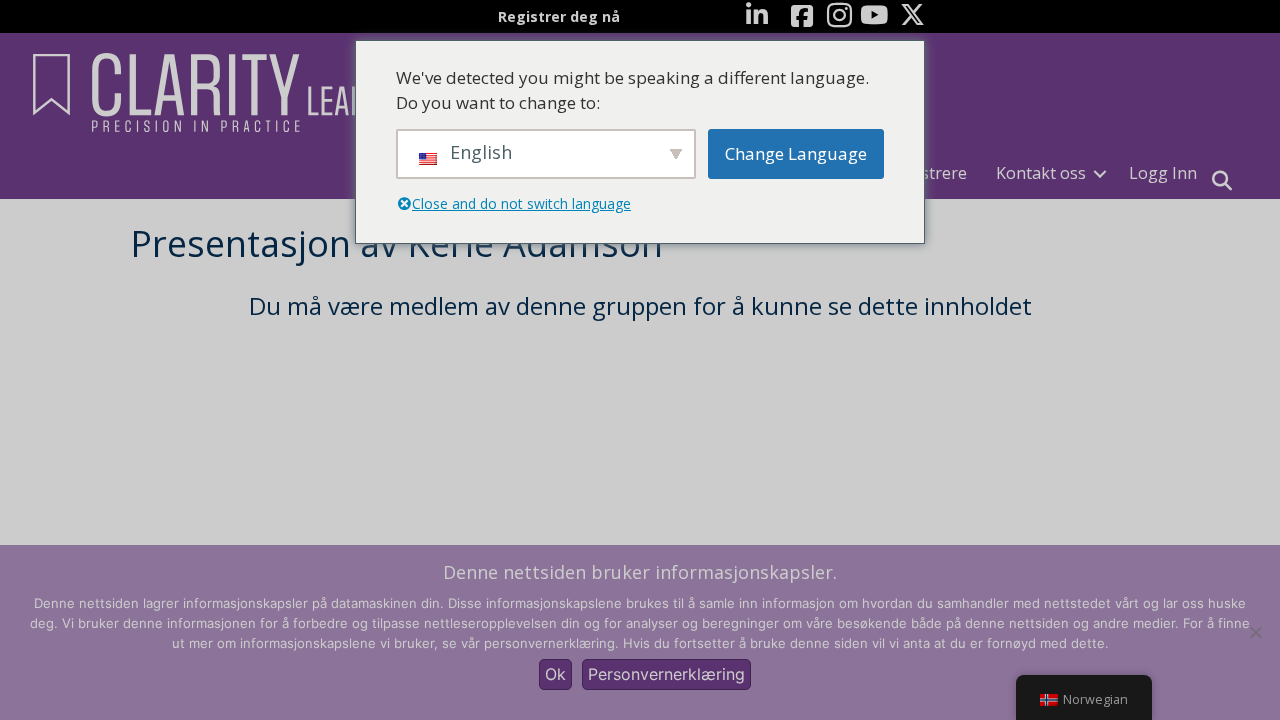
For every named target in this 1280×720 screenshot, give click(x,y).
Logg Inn (1163, 173)
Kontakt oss (1041, 173)
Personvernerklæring (666, 674)
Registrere (927, 173)
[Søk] (1222, 181)
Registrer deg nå (559, 16)
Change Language (796, 153)
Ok (555, 674)
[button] (1100, 173)
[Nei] (1255, 632)
